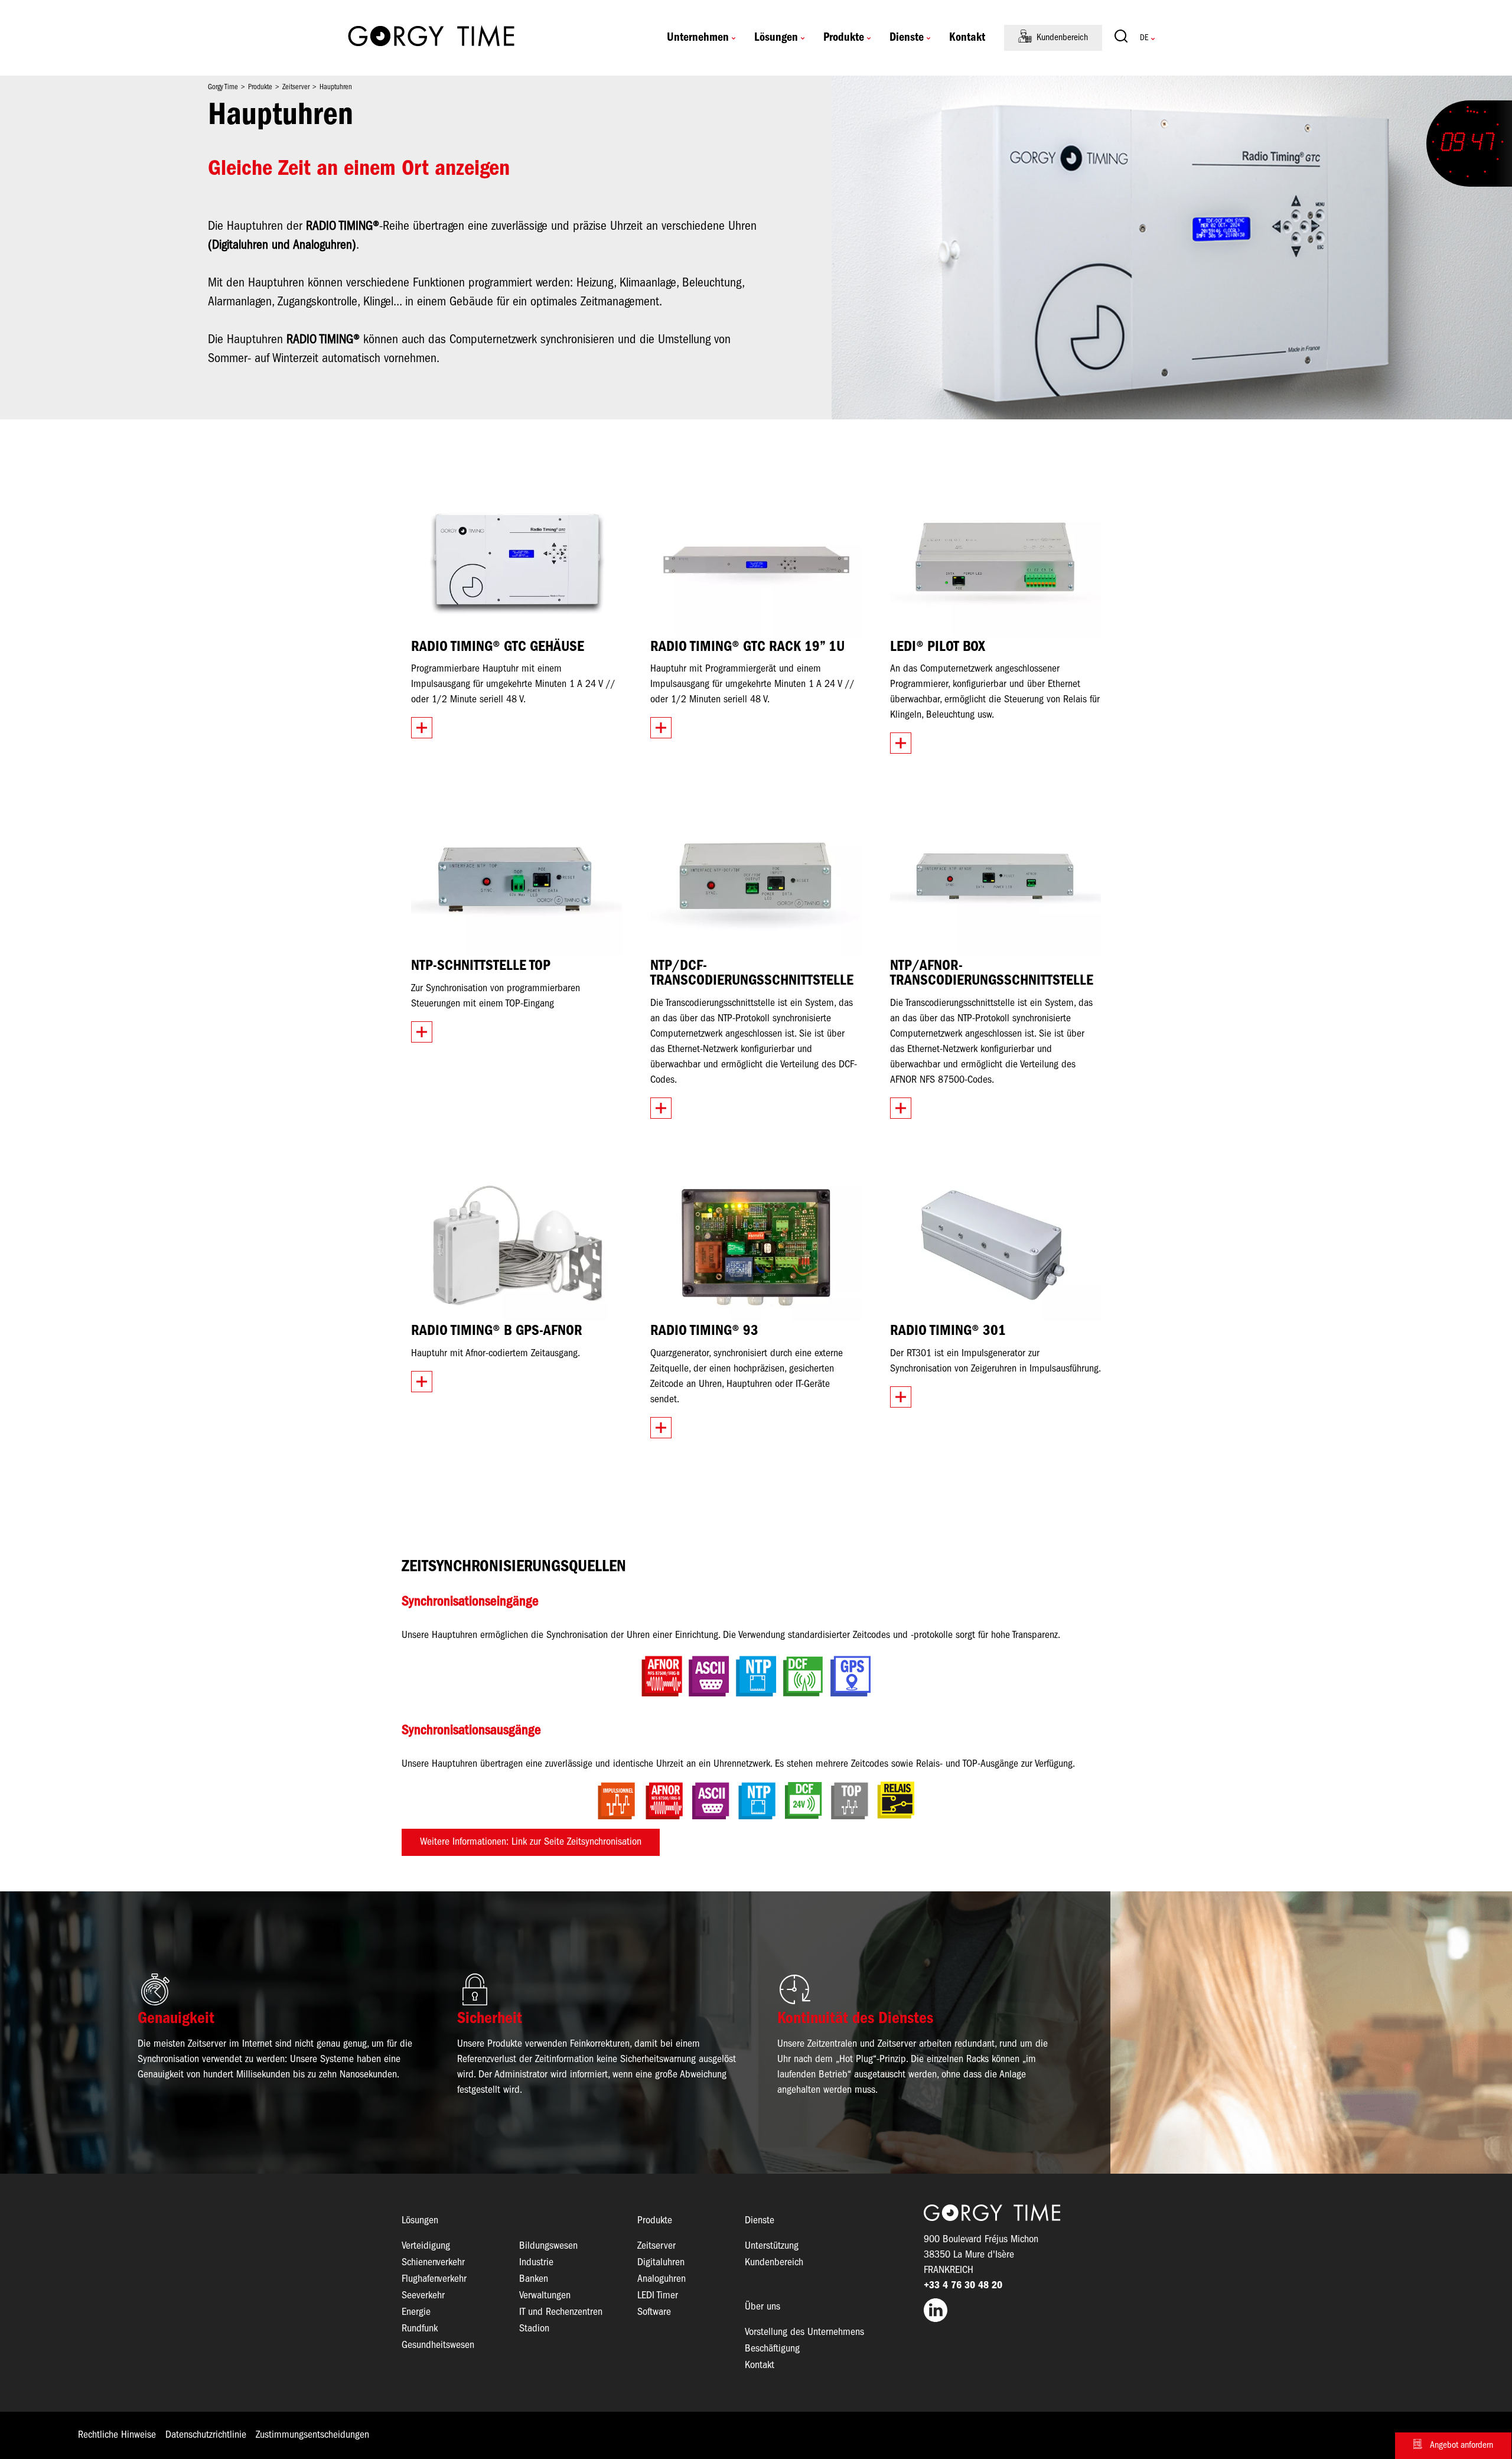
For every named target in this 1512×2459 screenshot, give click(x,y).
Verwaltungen (545, 2296)
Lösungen (776, 38)
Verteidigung (426, 2246)
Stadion (534, 2329)
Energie (416, 2312)
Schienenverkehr (433, 2263)
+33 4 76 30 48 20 (963, 2286)
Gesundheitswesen (438, 2345)
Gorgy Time (223, 87)
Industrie (536, 2263)
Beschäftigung (772, 2349)
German (1144, 38)
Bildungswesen (548, 2246)
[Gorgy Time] (431, 38)
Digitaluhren (661, 2263)
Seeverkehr (423, 2296)
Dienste (907, 38)
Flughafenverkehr (434, 2279)
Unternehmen (698, 38)
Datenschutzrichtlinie (206, 2435)
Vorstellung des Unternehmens (804, 2332)
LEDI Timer (658, 2296)
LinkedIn (1017, 2310)
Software (654, 2312)
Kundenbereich (1062, 38)
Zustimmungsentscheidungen (312, 2435)
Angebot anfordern (1462, 2445)
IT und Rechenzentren (561, 2312)
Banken (534, 2279)
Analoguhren (661, 2279)
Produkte (844, 38)
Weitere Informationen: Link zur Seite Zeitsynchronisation (531, 1842)
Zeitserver (656, 2246)
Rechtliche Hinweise (117, 2435)
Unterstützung (772, 2246)
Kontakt (967, 38)
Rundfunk (420, 2329)
